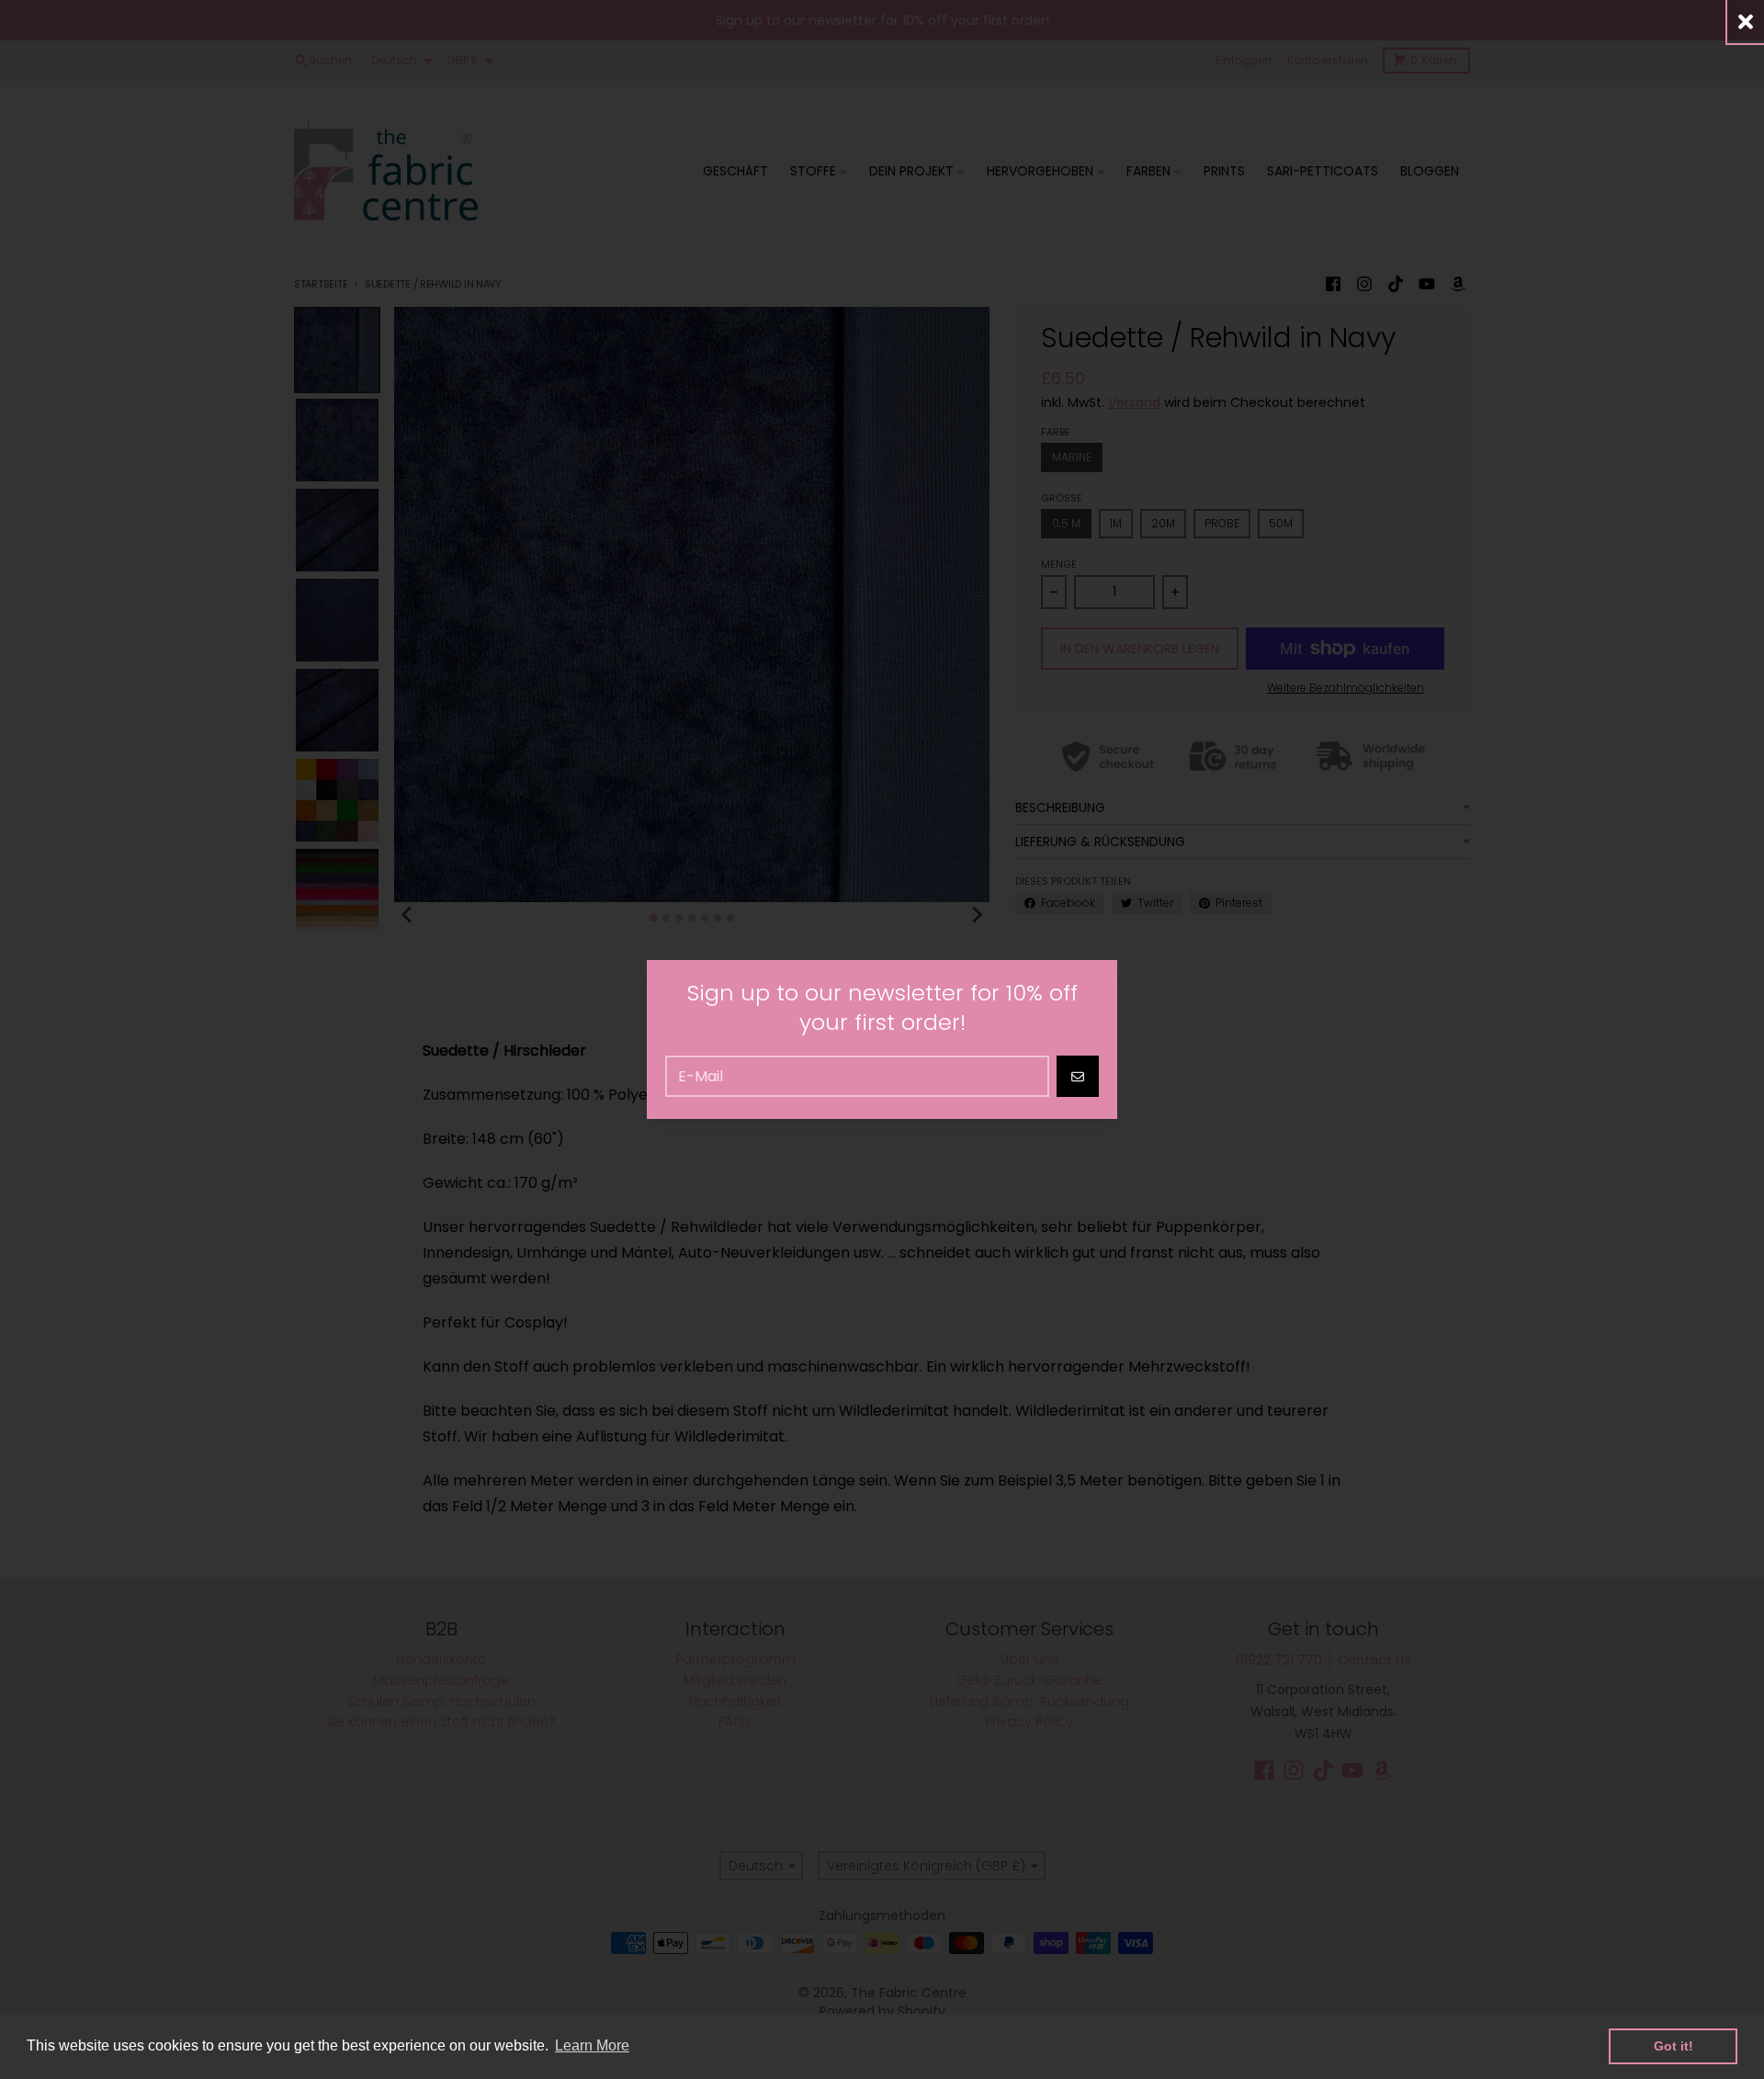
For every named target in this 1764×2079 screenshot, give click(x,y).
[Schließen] (1746, 22)
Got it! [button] (1674, 2046)
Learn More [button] (592, 2045)
